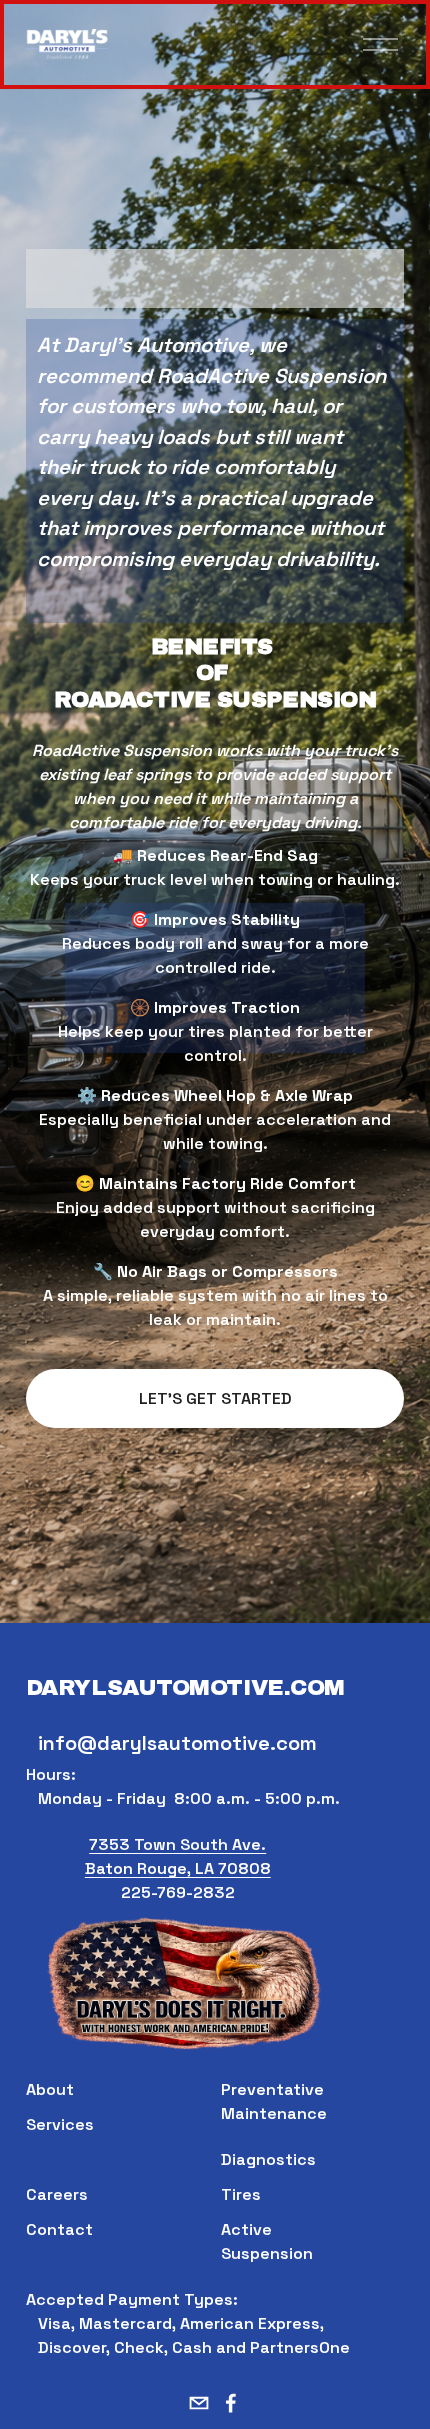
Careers (57, 2194)
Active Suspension (267, 2241)
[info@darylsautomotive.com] (199, 2403)
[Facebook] (231, 2403)
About (50, 2089)
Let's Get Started (215, 1398)
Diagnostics (268, 2159)
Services (60, 2124)
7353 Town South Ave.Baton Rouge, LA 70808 (178, 1856)
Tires (241, 2194)
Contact (59, 2229)
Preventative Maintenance (274, 2101)
